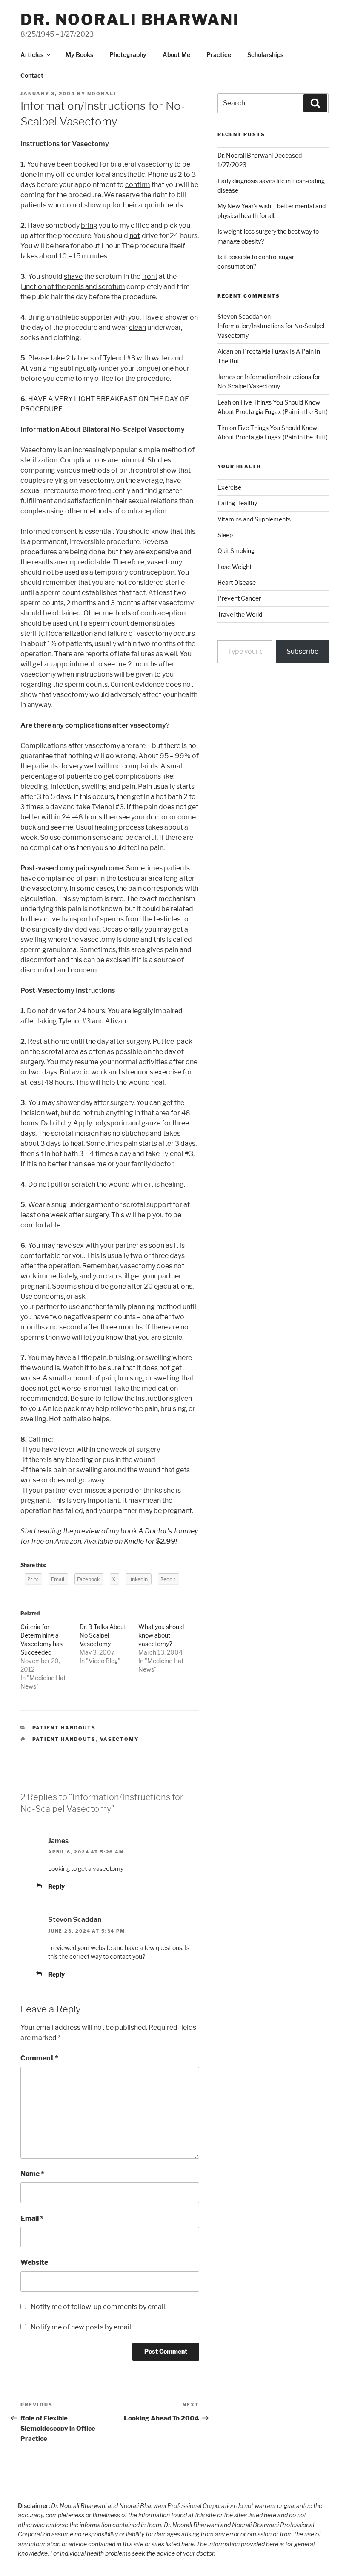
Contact (32, 75)
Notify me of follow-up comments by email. (99, 2307)
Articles (32, 55)
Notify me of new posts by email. (82, 2327)
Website (34, 2263)
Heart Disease (237, 582)
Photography (128, 55)
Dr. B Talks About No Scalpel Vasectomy (103, 1635)
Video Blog (103, 1661)
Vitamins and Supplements (254, 519)
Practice (219, 55)
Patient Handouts (64, 1728)
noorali (102, 94)
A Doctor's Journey (168, 1531)
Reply (56, 1886)
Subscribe (302, 651)
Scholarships (265, 55)
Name (32, 2174)
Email (32, 2218)
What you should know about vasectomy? (161, 1635)
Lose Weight (235, 567)
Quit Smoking (236, 551)
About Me (176, 55)
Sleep (225, 535)
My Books (79, 55)
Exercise (229, 487)
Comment (39, 2058)
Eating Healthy (237, 503)
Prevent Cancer (239, 598)
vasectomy (120, 1739)
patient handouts (64, 1739)
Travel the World (240, 614)
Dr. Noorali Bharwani (130, 20)
